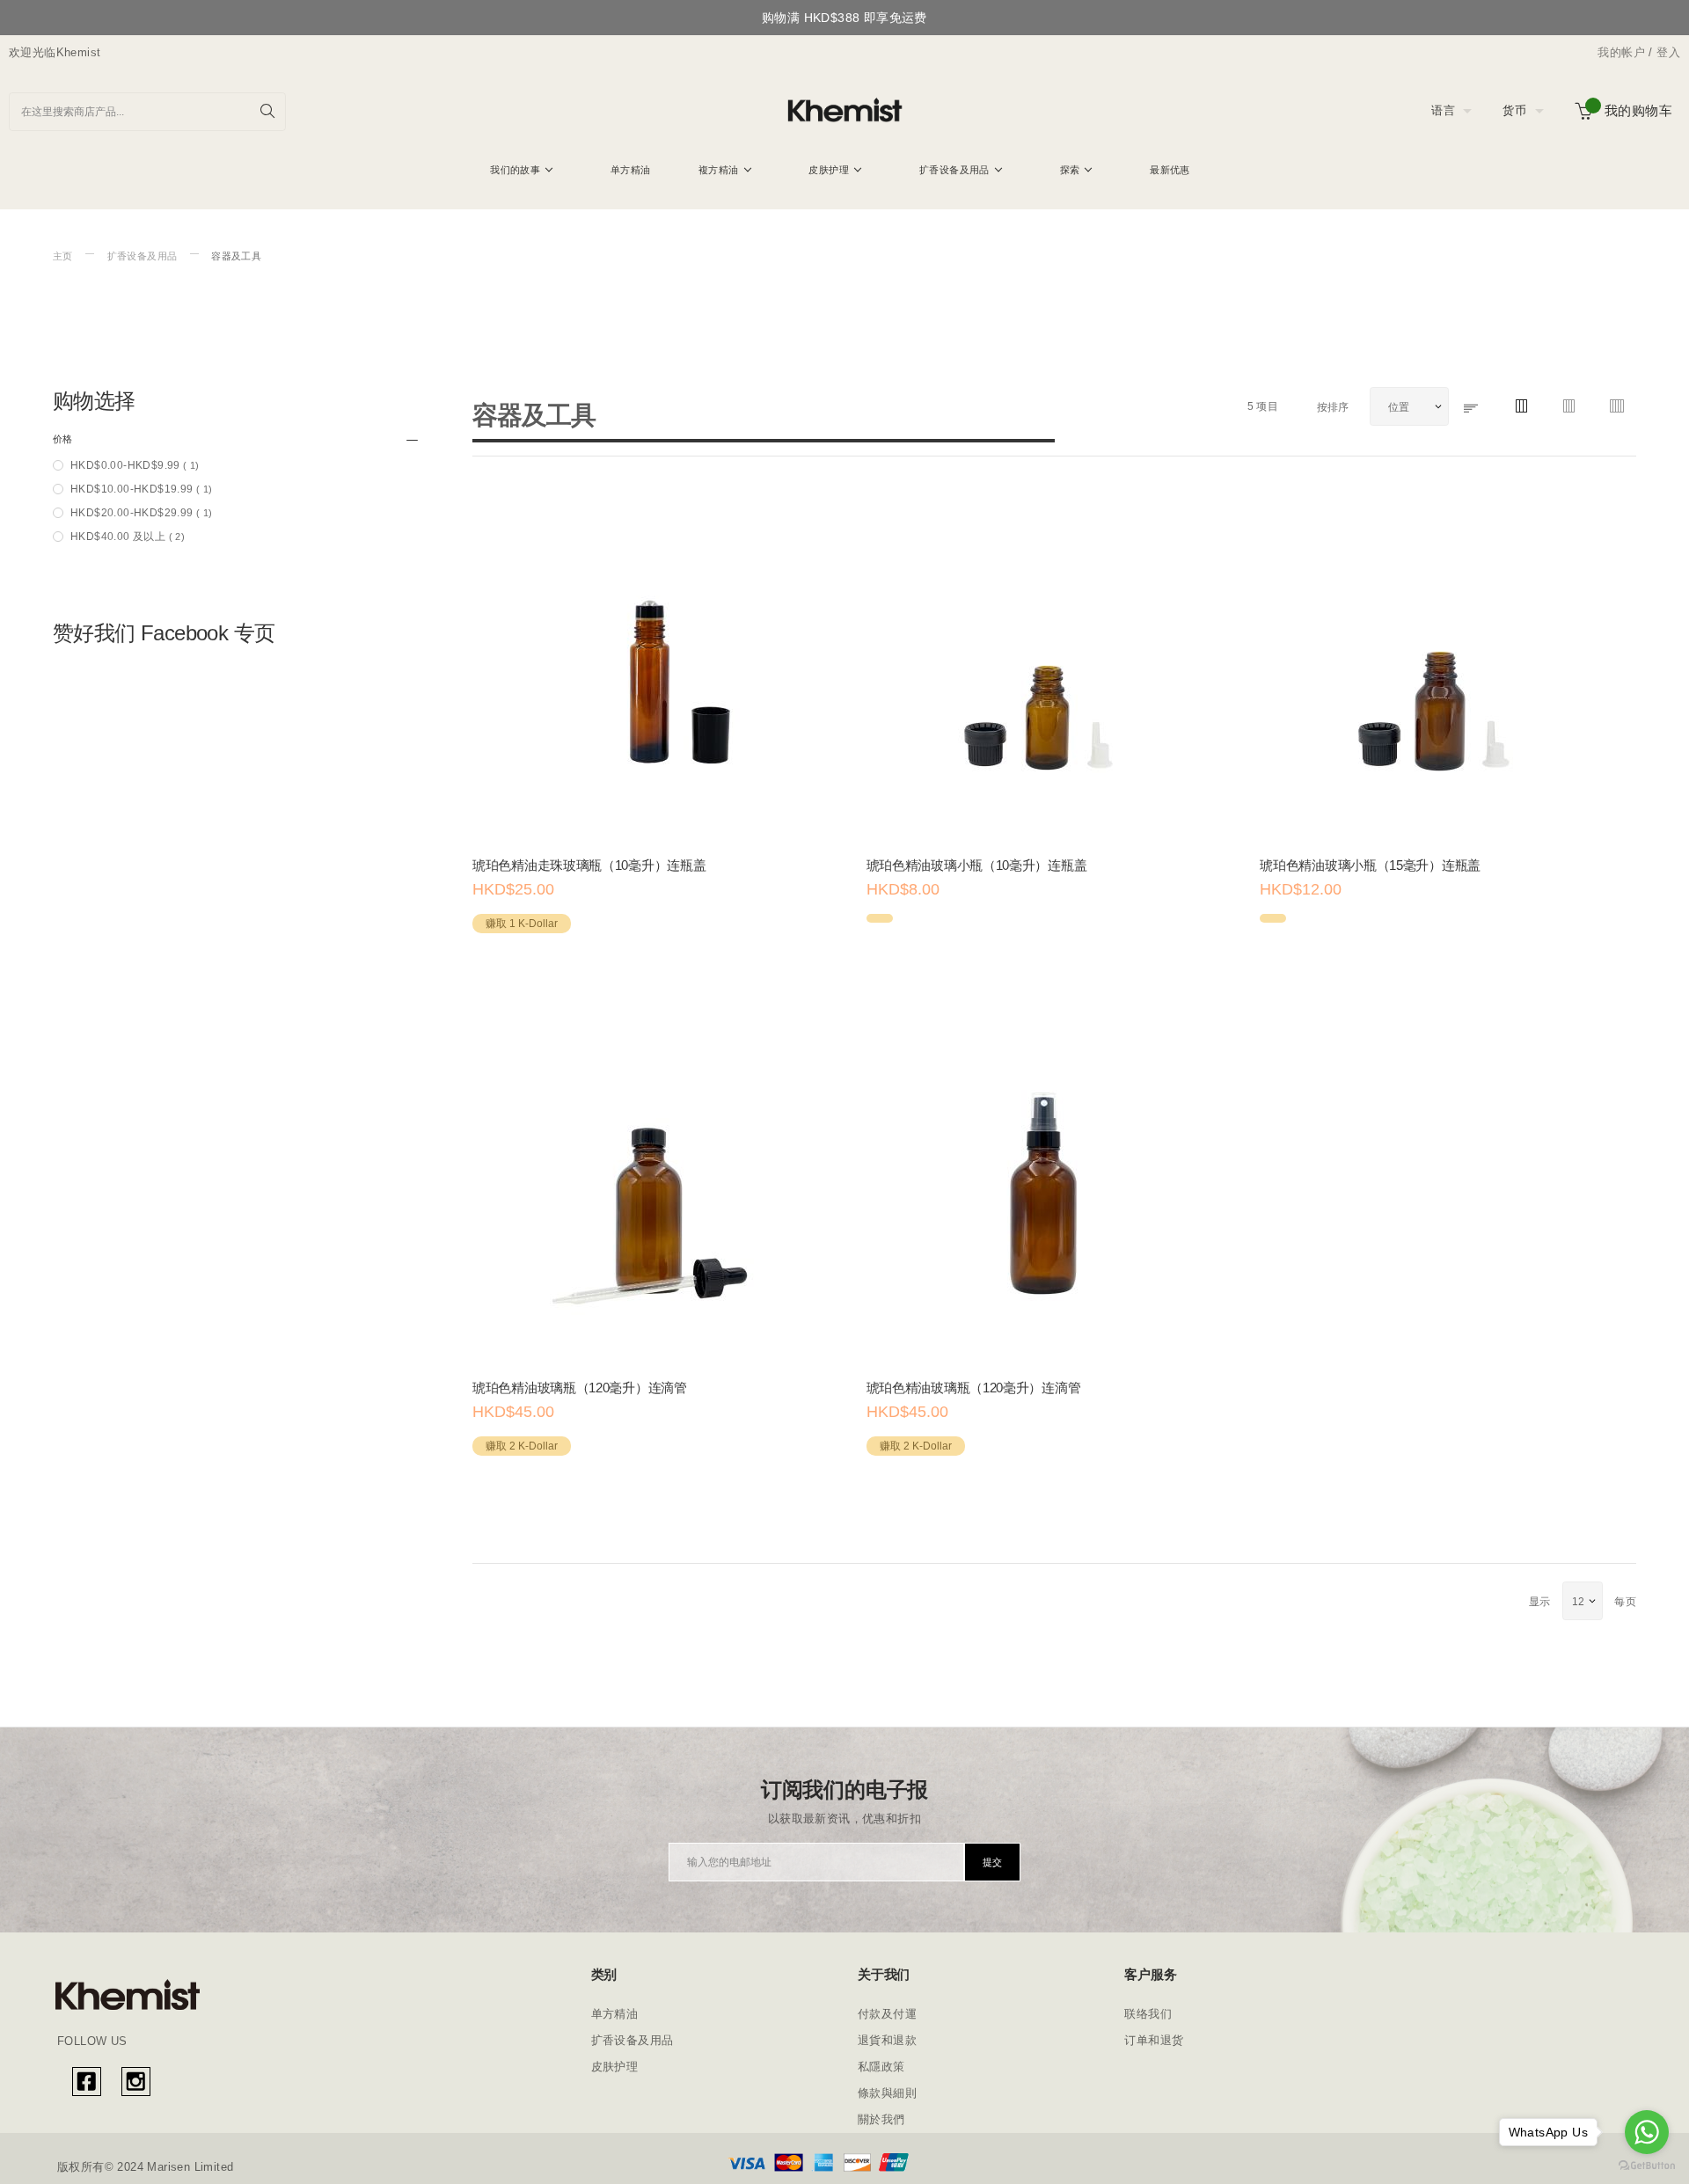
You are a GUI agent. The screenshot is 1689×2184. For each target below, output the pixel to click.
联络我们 (1148, 2014)
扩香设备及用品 (143, 256)
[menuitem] (522, 170)
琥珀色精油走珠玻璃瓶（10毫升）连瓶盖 (589, 865)
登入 (1668, 52)
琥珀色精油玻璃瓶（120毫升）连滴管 (580, 1388)
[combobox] (147, 112)
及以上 (128, 537)
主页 (63, 256)
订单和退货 (1154, 2040)
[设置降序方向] (1472, 408)
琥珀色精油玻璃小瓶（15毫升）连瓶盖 (1370, 865)
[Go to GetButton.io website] (1647, 2166)
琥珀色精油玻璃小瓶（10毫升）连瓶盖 (977, 865)
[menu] (844, 172)
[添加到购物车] (491, 971)
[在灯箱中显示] (541, 971)
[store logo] (844, 111)
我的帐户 (1621, 52)
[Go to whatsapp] (1647, 2132)
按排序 (1335, 407)
